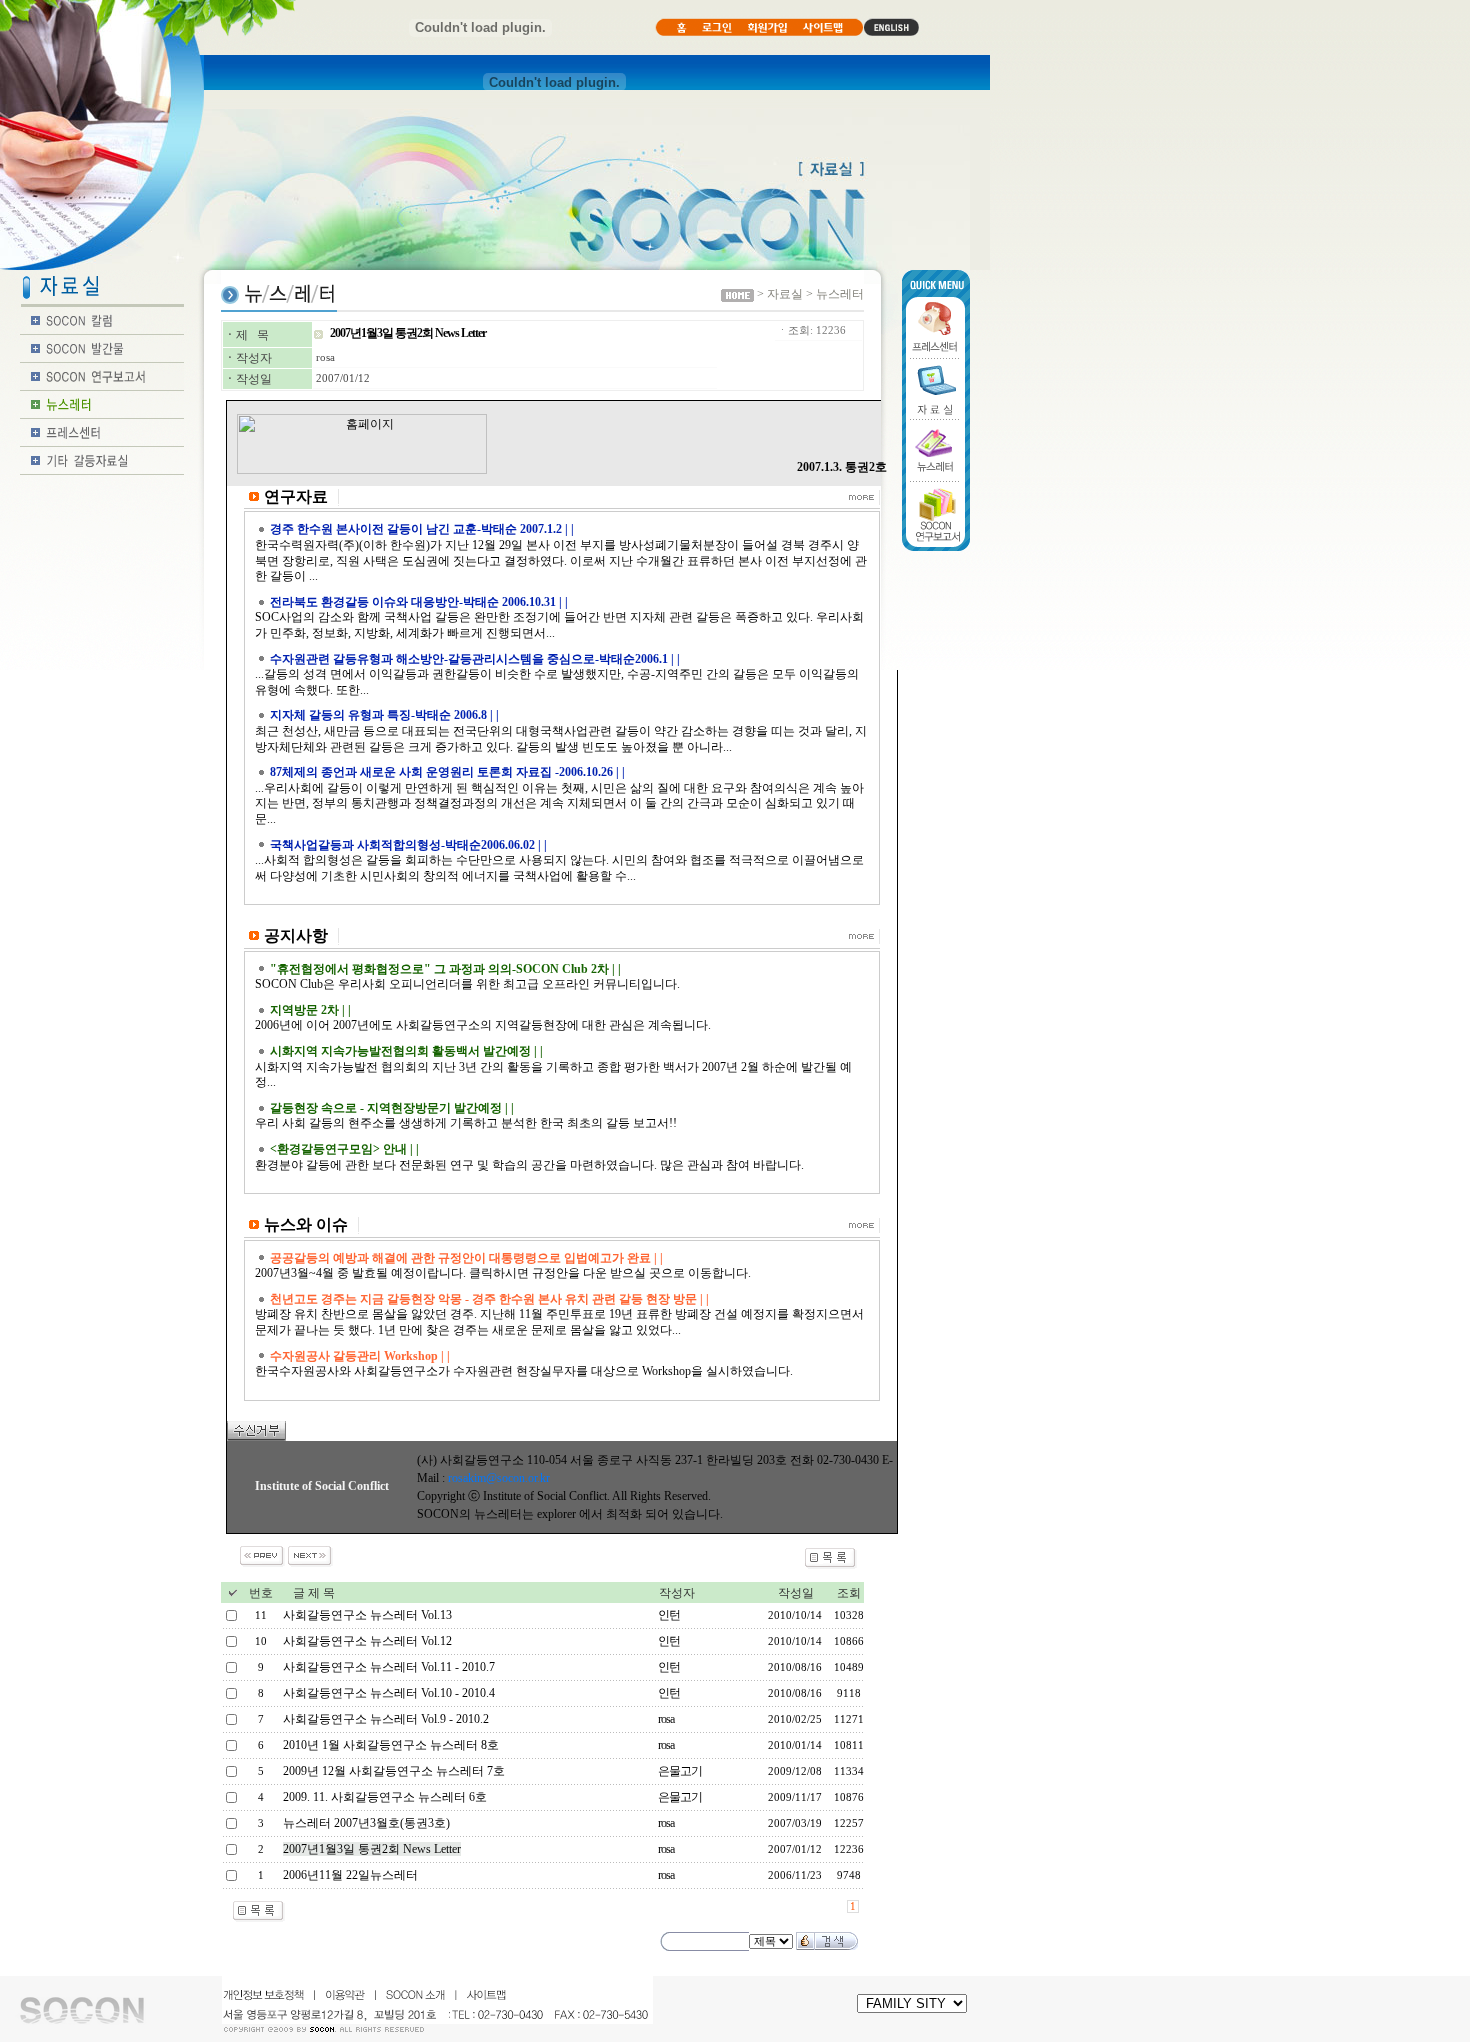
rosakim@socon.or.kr (499, 1478)
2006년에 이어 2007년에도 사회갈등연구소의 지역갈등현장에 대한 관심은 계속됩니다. (483, 1025)
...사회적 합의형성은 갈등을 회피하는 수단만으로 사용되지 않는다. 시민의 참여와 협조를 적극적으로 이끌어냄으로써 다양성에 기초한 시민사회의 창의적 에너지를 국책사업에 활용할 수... (559, 868)
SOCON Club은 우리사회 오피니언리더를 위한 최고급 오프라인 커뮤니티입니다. (467, 984)
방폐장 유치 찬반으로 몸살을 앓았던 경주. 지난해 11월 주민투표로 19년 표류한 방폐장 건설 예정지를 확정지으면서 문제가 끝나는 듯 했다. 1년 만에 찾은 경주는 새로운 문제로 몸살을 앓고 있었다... (559, 1322)
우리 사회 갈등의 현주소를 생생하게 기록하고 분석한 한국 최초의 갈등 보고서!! (466, 1123)
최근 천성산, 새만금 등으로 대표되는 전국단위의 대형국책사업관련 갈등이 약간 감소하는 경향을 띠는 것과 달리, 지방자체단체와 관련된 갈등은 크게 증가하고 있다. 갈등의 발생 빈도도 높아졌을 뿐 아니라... (561, 739)
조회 (849, 1593)
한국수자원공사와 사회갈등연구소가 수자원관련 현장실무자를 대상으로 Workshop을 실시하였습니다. (524, 1371)
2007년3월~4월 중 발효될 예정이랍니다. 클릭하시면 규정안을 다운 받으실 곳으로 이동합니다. (503, 1273)
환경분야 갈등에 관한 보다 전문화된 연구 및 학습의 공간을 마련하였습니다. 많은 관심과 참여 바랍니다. (529, 1165)
